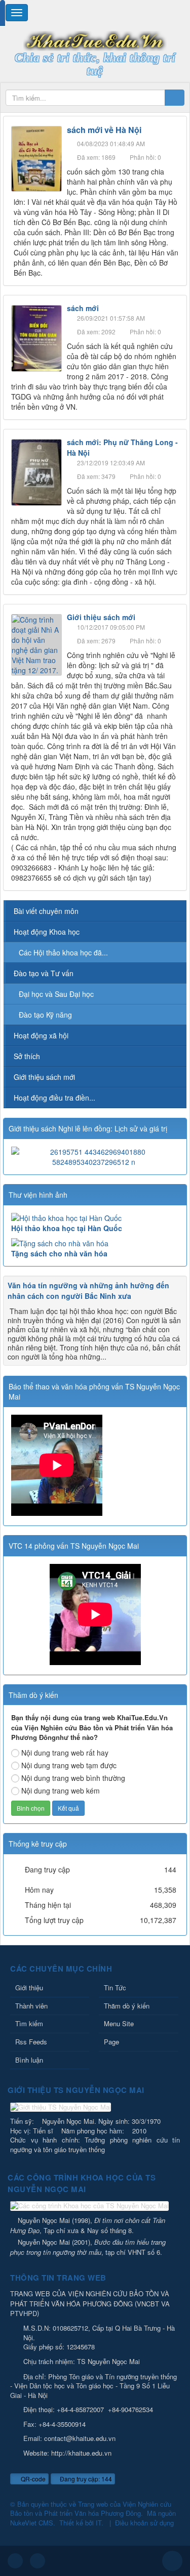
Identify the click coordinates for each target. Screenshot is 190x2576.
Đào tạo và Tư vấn (44, 973)
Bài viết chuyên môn (46, 911)
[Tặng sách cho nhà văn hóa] (95, 1243)
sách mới (83, 308)
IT (99, 2523)
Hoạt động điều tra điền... (54, 1098)
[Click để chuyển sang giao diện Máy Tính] (37, 2561)
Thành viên (31, 2006)
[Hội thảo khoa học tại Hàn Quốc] (95, 1218)
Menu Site (119, 2023)
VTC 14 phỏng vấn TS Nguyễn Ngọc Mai (74, 1546)
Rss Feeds (31, 2042)
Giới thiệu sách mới (101, 617)
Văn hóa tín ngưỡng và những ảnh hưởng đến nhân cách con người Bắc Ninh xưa (88, 1291)
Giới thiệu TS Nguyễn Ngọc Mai (76, 2090)
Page (111, 2042)
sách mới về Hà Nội (104, 130)
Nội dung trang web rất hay (65, 1753)
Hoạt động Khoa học (47, 932)
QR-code (32, 2479)
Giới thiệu (29, 1988)
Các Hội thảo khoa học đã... (63, 952)
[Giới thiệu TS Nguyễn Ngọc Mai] (62, 2108)
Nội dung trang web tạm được (69, 1765)
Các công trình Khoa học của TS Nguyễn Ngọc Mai (82, 2183)
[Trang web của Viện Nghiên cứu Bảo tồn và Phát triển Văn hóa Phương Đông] (95, 40)
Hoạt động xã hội (41, 1035)
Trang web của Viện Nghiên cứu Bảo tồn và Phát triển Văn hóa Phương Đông (91, 2509)
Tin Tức (115, 1988)
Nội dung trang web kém (61, 1791)
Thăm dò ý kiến (127, 2006)
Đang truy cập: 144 (85, 2479)
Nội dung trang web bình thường (73, 1778)
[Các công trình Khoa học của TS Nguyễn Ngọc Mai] (91, 2207)
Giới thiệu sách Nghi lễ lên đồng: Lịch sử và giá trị (88, 1128)
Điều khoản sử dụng (144, 2523)
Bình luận (29, 2060)
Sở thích (27, 1056)
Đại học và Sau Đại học (56, 994)
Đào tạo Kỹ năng (45, 1015)
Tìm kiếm (29, 2023)
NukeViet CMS (32, 2523)
